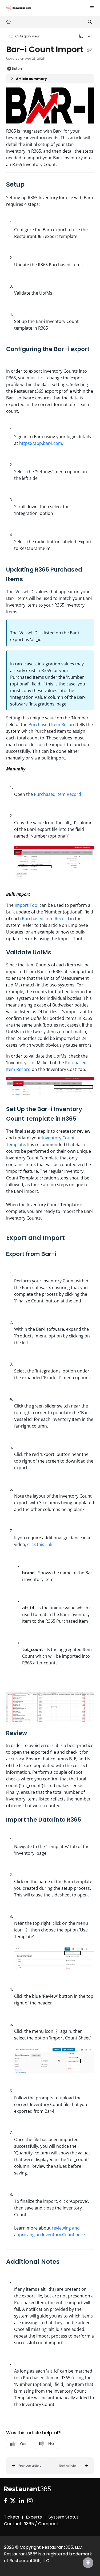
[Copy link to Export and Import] (73, 1238)
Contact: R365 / (21, 2524)
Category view (27, 36)
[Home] (19, 8)
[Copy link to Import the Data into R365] (89, 1820)
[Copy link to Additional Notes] (68, 2262)
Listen (17, 69)
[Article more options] (90, 36)
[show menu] (92, 8)
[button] (28, 2466)
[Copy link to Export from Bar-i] (65, 1254)
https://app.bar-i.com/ (41, 443)
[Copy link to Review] (35, 1733)
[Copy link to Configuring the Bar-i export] (14, 359)
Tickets (12, 2517)
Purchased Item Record (52, 724)
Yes (23, 2444)
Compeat (48, 2524)
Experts (34, 2517)
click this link (40, 1544)
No (51, 2444)
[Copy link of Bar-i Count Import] (89, 50)
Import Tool (27, 905)
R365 (11, 131)
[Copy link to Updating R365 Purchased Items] (31, 580)
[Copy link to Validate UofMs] (59, 953)
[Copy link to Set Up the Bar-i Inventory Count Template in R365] (85, 1119)
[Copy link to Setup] (33, 185)
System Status (64, 2517)
